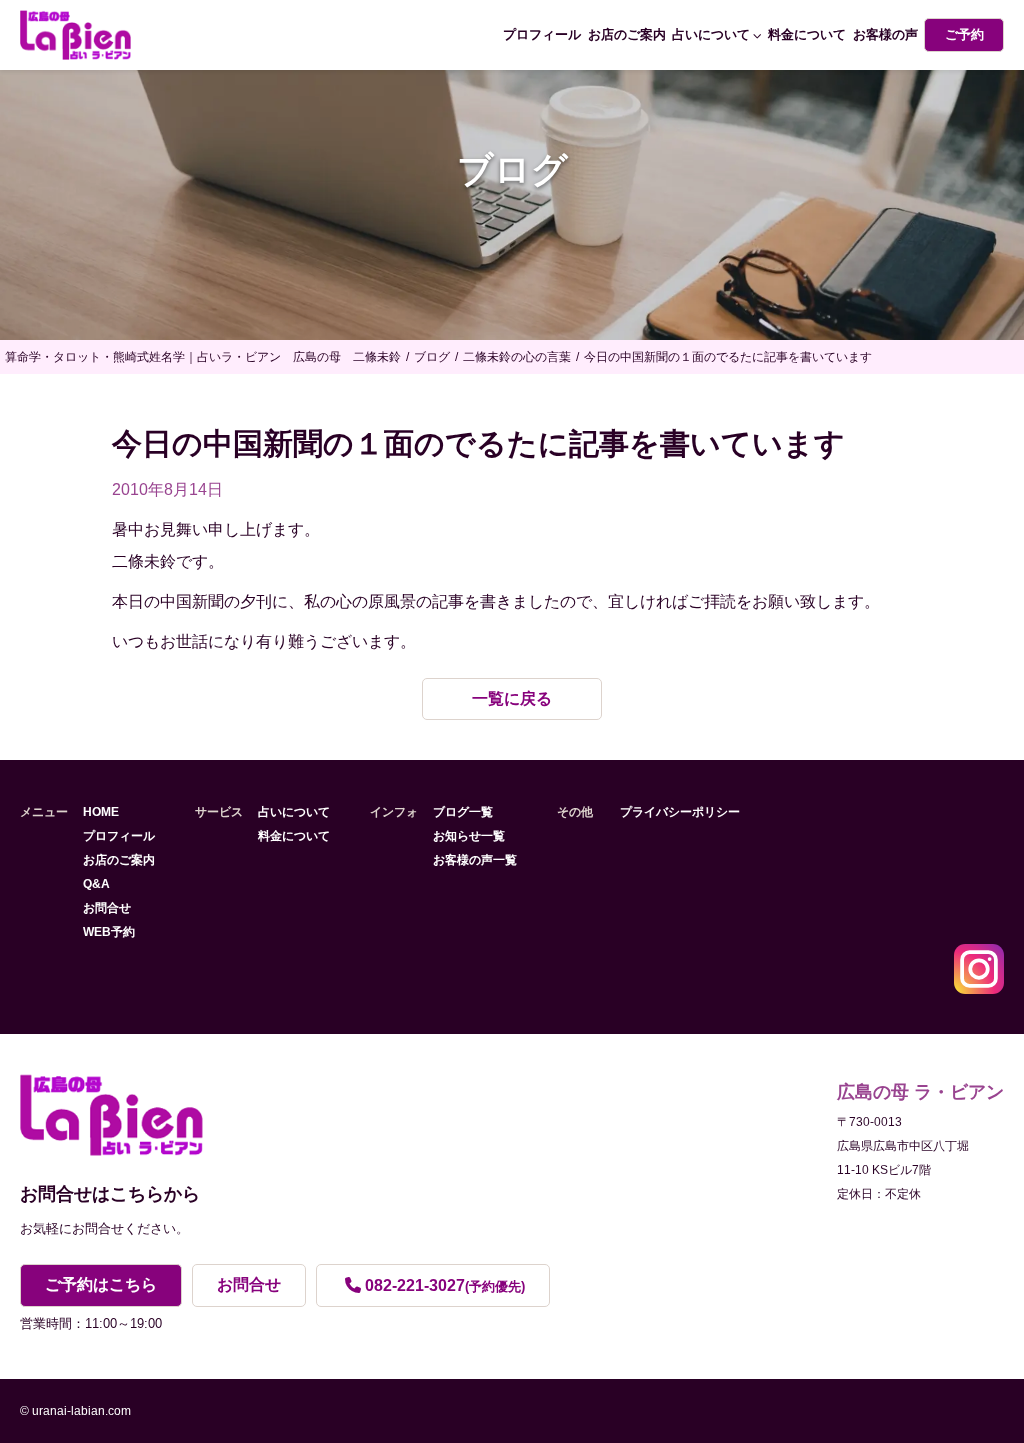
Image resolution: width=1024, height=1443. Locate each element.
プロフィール (542, 34)
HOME (101, 812)
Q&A (96, 884)
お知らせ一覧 (469, 836)
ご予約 (964, 34)
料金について (807, 34)
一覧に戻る (512, 698)
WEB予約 (109, 932)
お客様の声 (885, 34)
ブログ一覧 (463, 812)
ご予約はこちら (101, 1284)
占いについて (711, 34)
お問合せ (107, 908)
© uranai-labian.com (75, 1411)
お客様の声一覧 (475, 860)
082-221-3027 (445, 1285)
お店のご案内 (627, 34)
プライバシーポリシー (680, 812)
